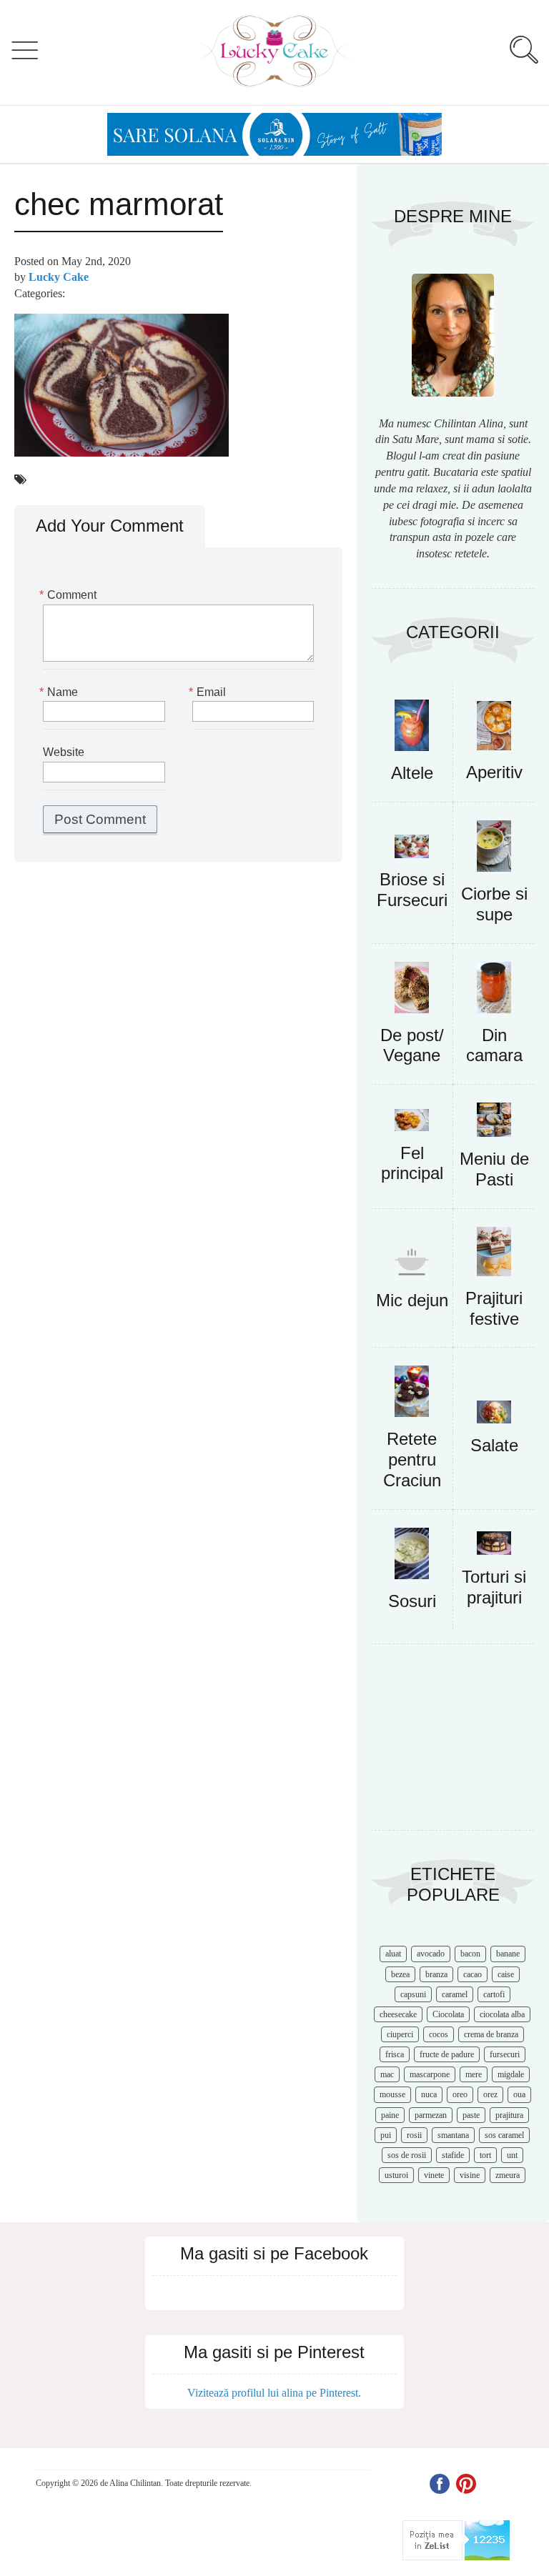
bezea (400, 1974)
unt (512, 2155)
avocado (431, 1954)
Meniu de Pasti (494, 1169)
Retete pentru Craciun (412, 1459)
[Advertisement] (453, 1744)
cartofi (494, 1994)
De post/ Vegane (412, 1045)
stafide (453, 2155)
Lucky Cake (59, 277)
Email (209, 692)
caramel (455, 1994)
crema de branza (491, 2034)
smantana (453, 2135)
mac (387, 2074)
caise (506, 1974)
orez (490, 2094)
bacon (470, 1954)
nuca (429, 2094)
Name (60, 692)
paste (471, 2115)
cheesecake (398, 2014)
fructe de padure (447, 2054)
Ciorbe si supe (494, 904)
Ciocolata (448, 2014)
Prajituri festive (494, 1308)
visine (470, 2175)
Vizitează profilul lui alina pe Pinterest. (274, 2393)
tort (485, 2155)
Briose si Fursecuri (412, 890)
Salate (494, 1445)
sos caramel (504, 2135)
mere (474, 2074)
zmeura (508, 2175)
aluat (393, 1954)
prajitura (509, 2115)
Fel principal (412, 1163)
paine (390, 2115)
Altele (412, 773)
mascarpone (430, 2074)
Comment (70, 595)
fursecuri (505, 2054)
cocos (439, 2034)
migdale (511, 2074)
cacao (473, 1974)
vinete (434, 2175)
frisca (395, 2054)
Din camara (494, 1045)
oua (519, 2094)
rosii (414, 2135)
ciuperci (400, 2034)
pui (386, 2135)
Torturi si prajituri (494, 1587)
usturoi (396, 2175)
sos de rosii (407, 2155)
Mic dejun (412, 1300)
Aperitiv (494, 772)
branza (436, 1974)
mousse (392, 2094)
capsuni (413, 1994)
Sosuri (412, 1601)
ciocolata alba (502, 2014)
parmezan (431, 2115)
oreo (460, 2094)
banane (508, 1954)
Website (64, 752)
